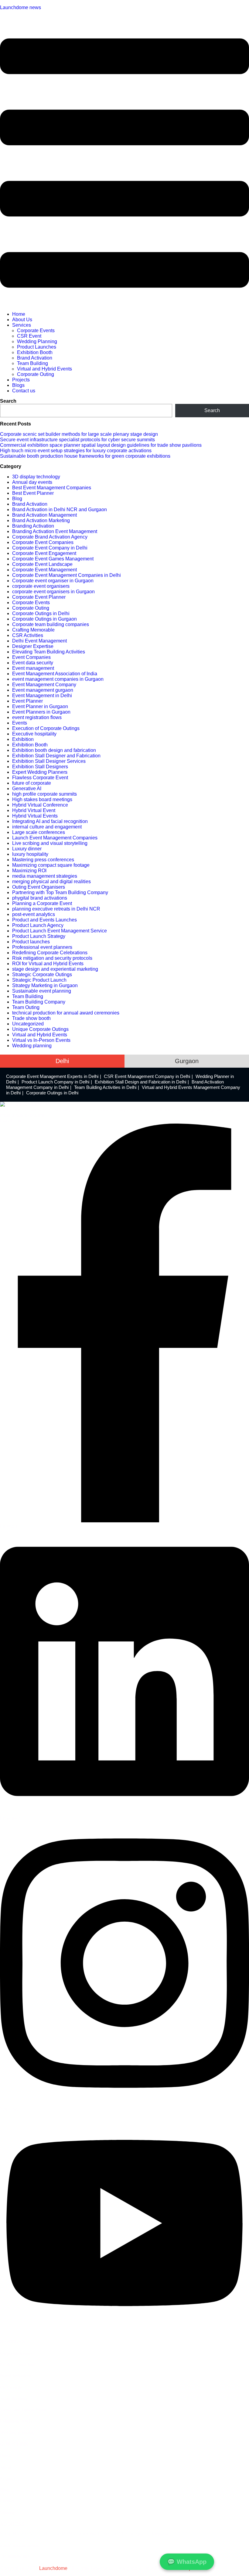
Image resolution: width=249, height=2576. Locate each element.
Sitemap (8, 2512)
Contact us (24, 391)
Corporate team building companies (51, 624)
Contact (7, 2501)
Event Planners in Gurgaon (41, 712)
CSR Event (29, 336)
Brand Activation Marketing (41, 520)
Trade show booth (31, 1018)
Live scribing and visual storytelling (50, 843)
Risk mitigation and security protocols (52, 958)
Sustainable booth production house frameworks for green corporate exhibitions (85, 456)
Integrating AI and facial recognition (50, 821)
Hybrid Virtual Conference (40, 805)
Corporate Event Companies (43, 542)
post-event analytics (34, 914)
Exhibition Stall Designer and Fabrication (56, 756)
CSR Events (11, 2387)
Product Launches (37, 347)
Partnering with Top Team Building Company (60, 892)
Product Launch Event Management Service (60, 931)
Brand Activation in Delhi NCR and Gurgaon (60, 510)
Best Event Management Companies (52, 488)
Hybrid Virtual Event (34, 810)
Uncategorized (28, 1024)
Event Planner (27, 701)
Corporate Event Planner (39, 597)
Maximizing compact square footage (51, 865)
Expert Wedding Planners (40, 772)
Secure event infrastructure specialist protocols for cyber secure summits (77, 440)
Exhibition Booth (35, 352)
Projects (21, 380)
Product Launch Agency (38, 925)
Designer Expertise (33, 646)
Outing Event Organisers (39, 887)
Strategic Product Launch (39, 980)
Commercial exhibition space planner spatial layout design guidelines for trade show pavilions (101, 445)
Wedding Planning (37, 341)
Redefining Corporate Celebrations (50, 953)
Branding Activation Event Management (55, 531)
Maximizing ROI (29, 871)
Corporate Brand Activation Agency (50, 537)
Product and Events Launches (44, 920)
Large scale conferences (39, 832)
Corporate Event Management (44, 570)
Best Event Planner (33, 493)
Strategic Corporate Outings (42, 975)
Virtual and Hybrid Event (23, 2410)
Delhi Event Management (39, 641)
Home (19, 314)
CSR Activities (28, 635)
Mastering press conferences (43, 860)
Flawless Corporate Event (40, 778)
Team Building (32, 363)
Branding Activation (33, 526)
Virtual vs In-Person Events (41, 1040)
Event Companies (31, 657)
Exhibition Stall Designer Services (49, 761)
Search (8, 401)
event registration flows (37, 717)
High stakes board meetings (42, 799)
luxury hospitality (30, 854)
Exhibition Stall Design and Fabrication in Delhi (140, 1082)
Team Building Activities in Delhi (105, 1087)
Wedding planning (32, 1046)
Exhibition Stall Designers (40, 767)
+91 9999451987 (15, 2557)
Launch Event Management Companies (55, 838)
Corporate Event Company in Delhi (50, 548)
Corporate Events (36, 331)
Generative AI (27, 789)
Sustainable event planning (42, 991)
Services (22, 325)
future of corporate (32, 783)
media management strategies (45, 876)
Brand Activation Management (44, 515)
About (6, 2467)
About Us (22, 320)
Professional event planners (42, 947)
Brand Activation (35, 358)
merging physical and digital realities (51, 882)
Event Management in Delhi (42, 696)
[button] (124, 164)
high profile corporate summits (44, 794)
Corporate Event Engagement (44, 553)
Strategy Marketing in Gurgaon (45, 985)
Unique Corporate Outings (40, 1029)
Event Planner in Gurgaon (40, 706)
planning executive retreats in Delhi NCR (56, 909)
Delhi (62, 1061)
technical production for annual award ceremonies (66, 1013)
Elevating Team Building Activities (49, 652)
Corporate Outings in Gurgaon (44, 619)
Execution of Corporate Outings (46, 728)
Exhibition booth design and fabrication (54, 750)
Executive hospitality (34, 734)
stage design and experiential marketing (55, 969)
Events (20, 723)
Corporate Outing (36, 374)
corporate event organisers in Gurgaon (53, 592)
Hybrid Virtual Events (35, 816)
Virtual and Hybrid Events (44, 369)
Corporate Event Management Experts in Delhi (52, 1076)
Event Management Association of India (55, 674)
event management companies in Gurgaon (58, 679)
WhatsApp (187, 2562)
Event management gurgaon (43, 690)
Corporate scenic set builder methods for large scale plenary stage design (79, 434)
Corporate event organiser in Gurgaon (53, 581)
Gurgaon (187, 1061)
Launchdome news (20, 7)
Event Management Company (44, 685)
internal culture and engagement (47, 827)
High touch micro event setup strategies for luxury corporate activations (76, 451)
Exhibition (23, 739)
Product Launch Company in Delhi (55, 1082)
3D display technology (36, 477)
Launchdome (53, 2568)
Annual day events (32, 482)
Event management (33, 668)
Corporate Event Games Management (53, 559)
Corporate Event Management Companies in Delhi (67, 575)
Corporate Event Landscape (42, 564)
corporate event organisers (41, 586)
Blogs (18, 385)
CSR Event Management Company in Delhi (147, 1076)
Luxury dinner (27, 849)
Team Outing (26, 1007)
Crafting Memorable (33, 630)
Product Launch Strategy (39, 936)
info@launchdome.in (20, 2545)
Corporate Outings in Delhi (41, 613)
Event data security (33, 663)
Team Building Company (39, 1002)
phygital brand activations (40, 898)
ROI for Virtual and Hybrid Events (48, 964)
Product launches (31, 942)
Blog (17, 499)
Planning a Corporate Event (42, 903)
